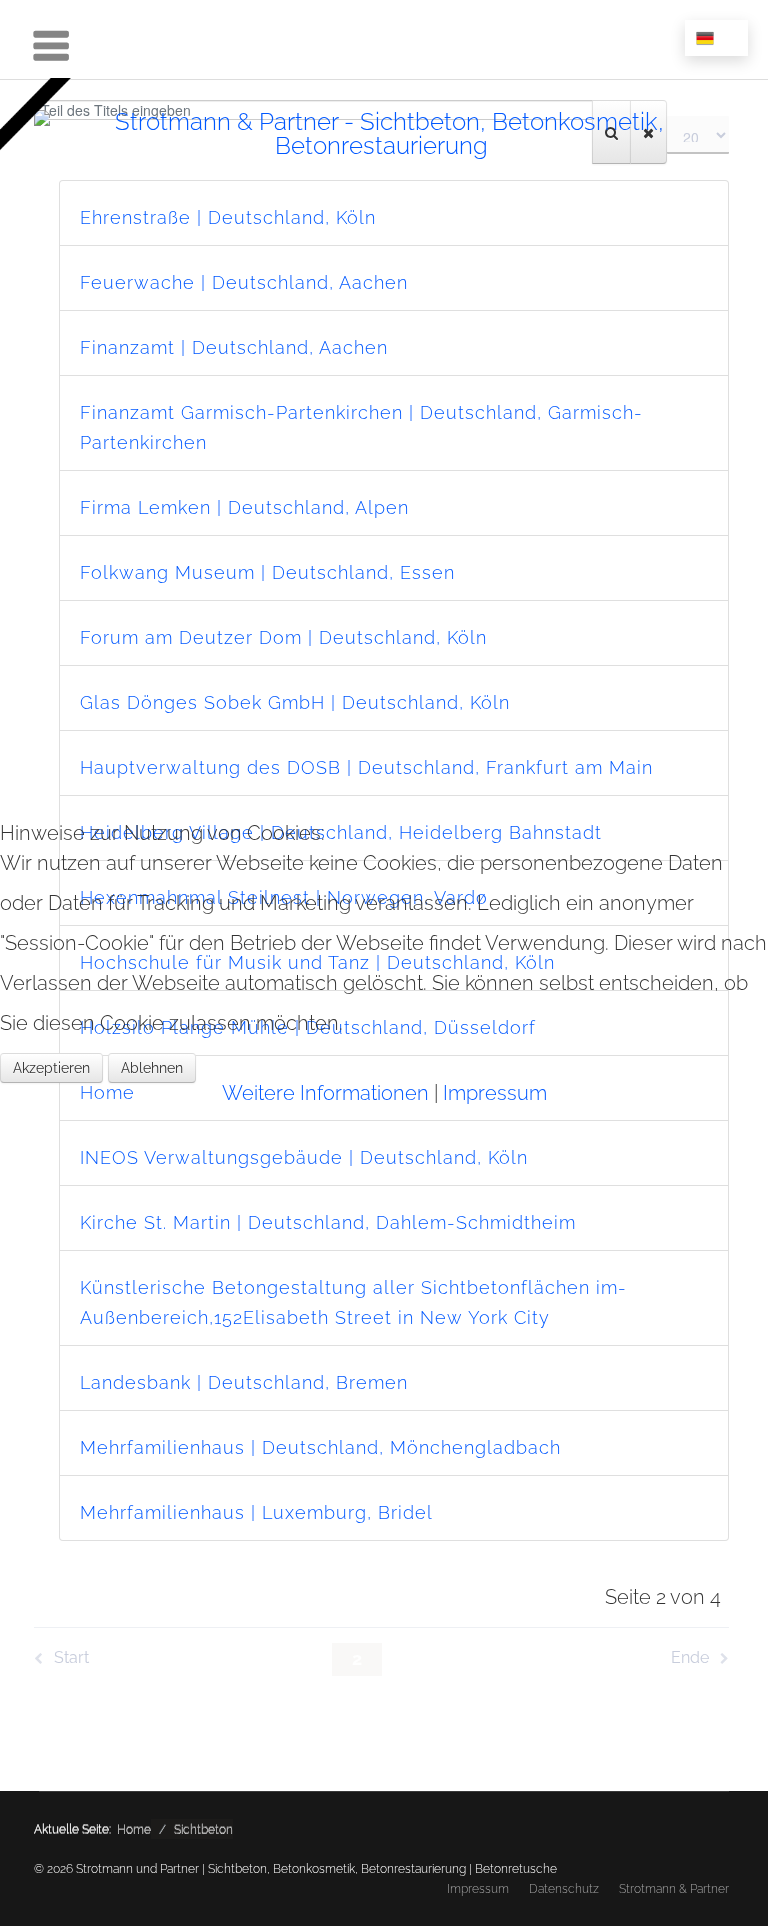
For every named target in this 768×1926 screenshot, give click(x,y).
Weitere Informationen (325, 1093)
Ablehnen (152, 1068)
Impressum (495, 1093)
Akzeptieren (51, 1068)
